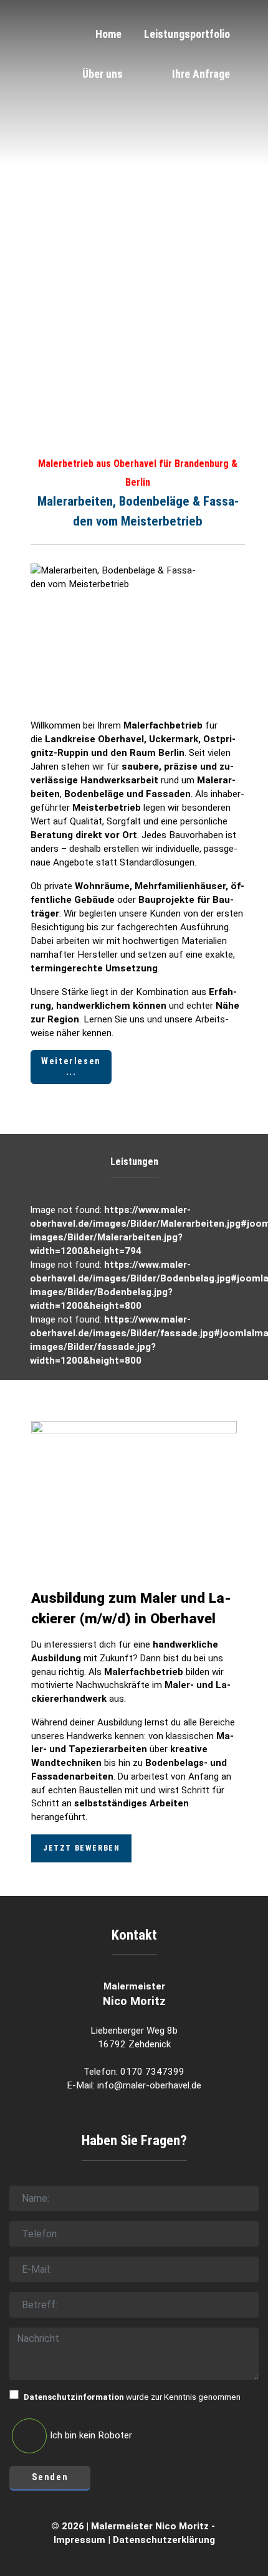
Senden (50, 2477)
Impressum (79, 2540)
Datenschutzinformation (74, 2397)
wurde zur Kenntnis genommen (132, 2397)
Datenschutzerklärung (164, 2540)
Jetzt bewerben (81, 1848)
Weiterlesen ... (71, 1067)
